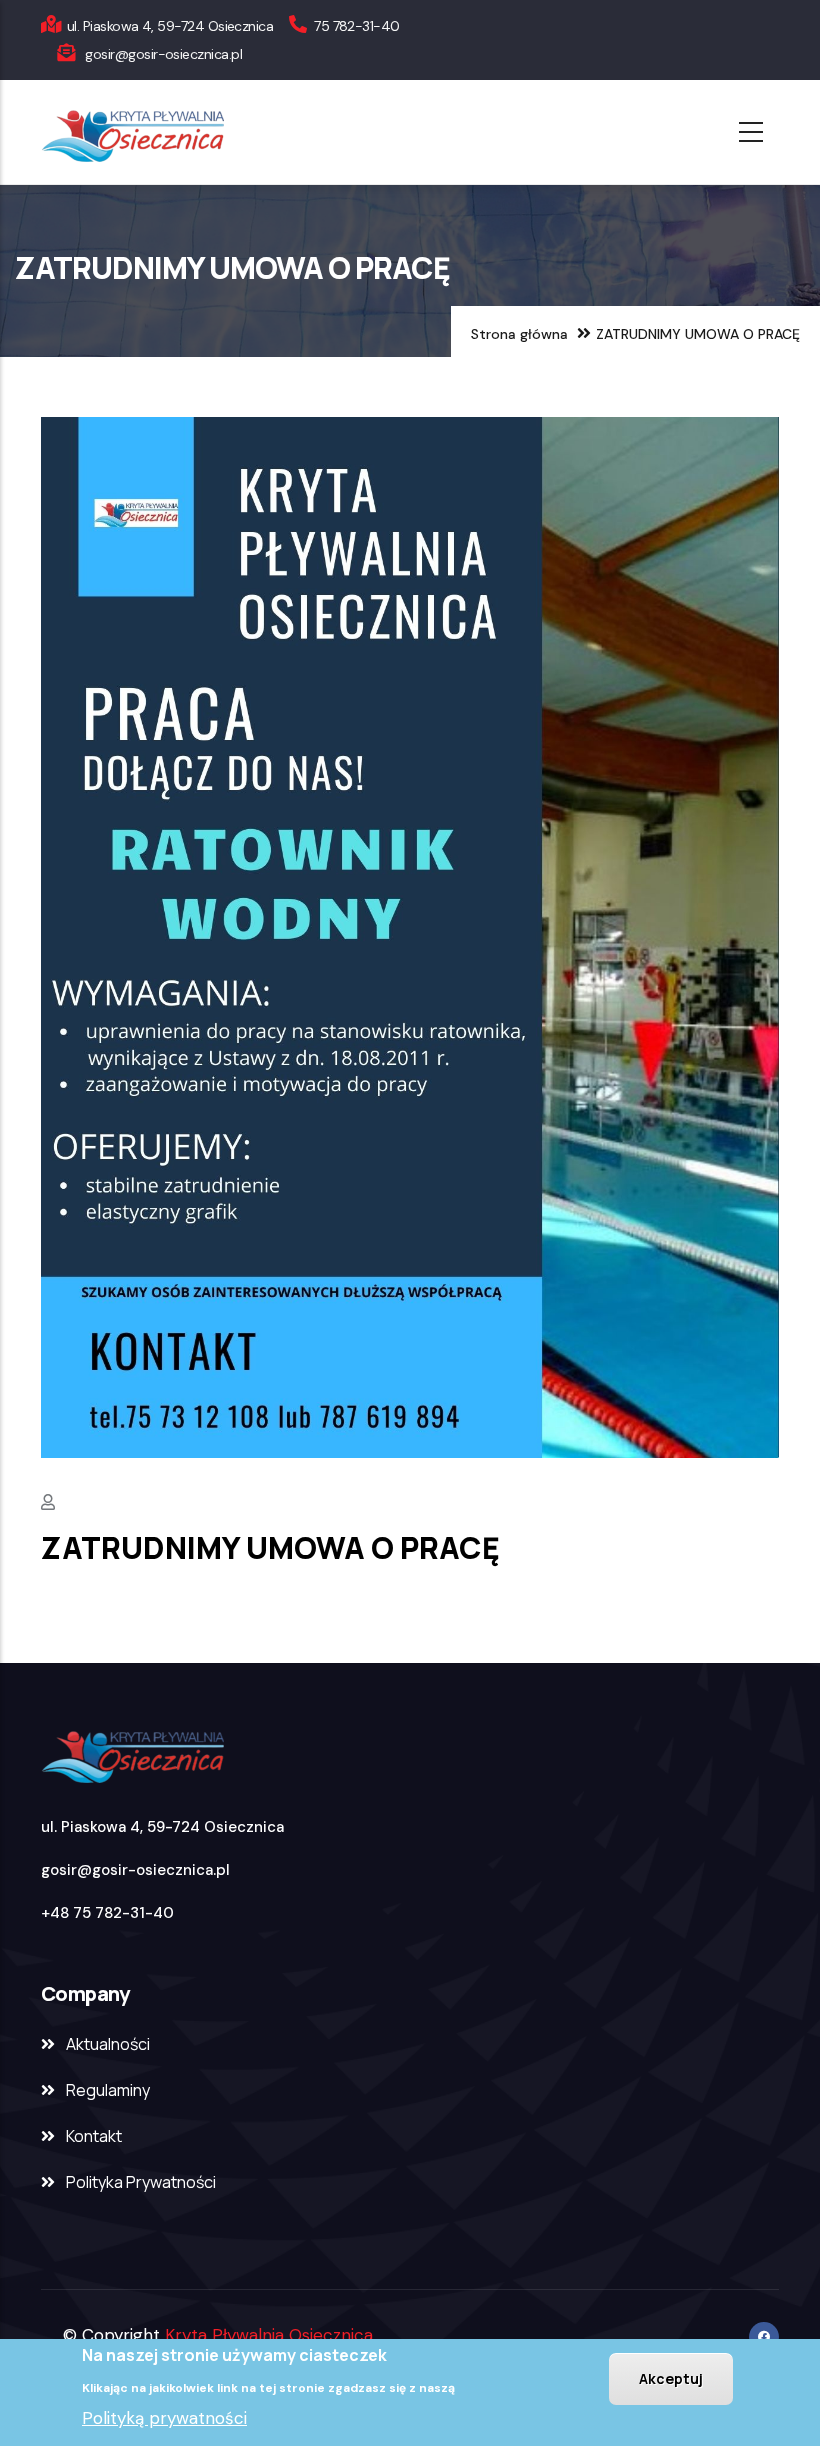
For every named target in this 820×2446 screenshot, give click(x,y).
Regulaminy (108, 2090)
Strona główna (519, 334)
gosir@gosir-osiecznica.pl (135, 1870)
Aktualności (108, 2044)
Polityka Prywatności (141, 2182)
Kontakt (94, 2136)
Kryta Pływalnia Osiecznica (269, 2335)
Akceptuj (671, 2378)
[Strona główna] (188, 132)
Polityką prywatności (164, 2418)
